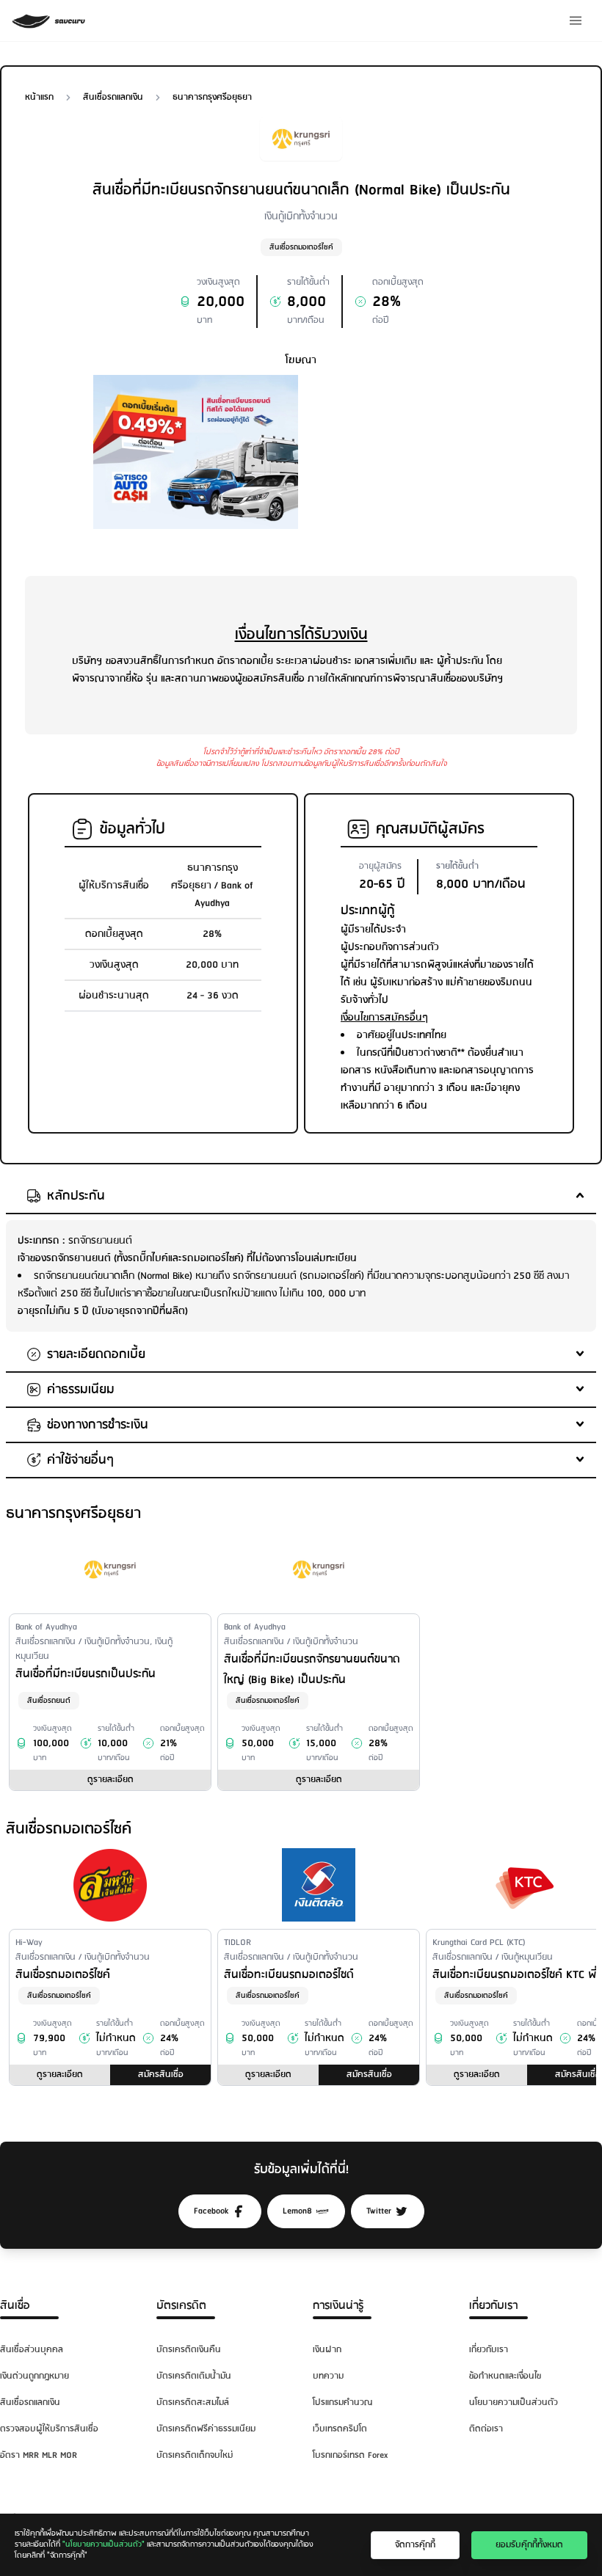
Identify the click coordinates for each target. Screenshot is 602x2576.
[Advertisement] (406, 467)
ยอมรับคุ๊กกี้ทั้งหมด (529, 2545)
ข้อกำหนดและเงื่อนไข (505, 2376)
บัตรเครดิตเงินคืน (189, 2350)
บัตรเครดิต (181, 2306)
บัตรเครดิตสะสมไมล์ (193, 2402)
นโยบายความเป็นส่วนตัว (514, 2402)
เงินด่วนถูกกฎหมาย (35, 2376)
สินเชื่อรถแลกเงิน (30, 2402)
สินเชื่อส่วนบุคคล (32, 2350)
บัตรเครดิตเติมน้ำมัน (194, 2376)
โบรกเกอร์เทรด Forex (350, 2455)
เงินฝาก (327, 2350)
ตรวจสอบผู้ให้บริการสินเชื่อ (49, 2429)
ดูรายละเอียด (110, 1780)
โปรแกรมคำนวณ (342, 2402)
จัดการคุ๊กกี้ (415, 2545)
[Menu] (576, 21)
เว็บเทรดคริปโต (340, 2429)
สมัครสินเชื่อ (161, 2075)
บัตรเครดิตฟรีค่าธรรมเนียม (206, 2429)
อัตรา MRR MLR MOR (39, 2455)
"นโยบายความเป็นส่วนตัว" (104, 2544)
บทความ (328, 2376)
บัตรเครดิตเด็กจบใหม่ (195, 2455)
